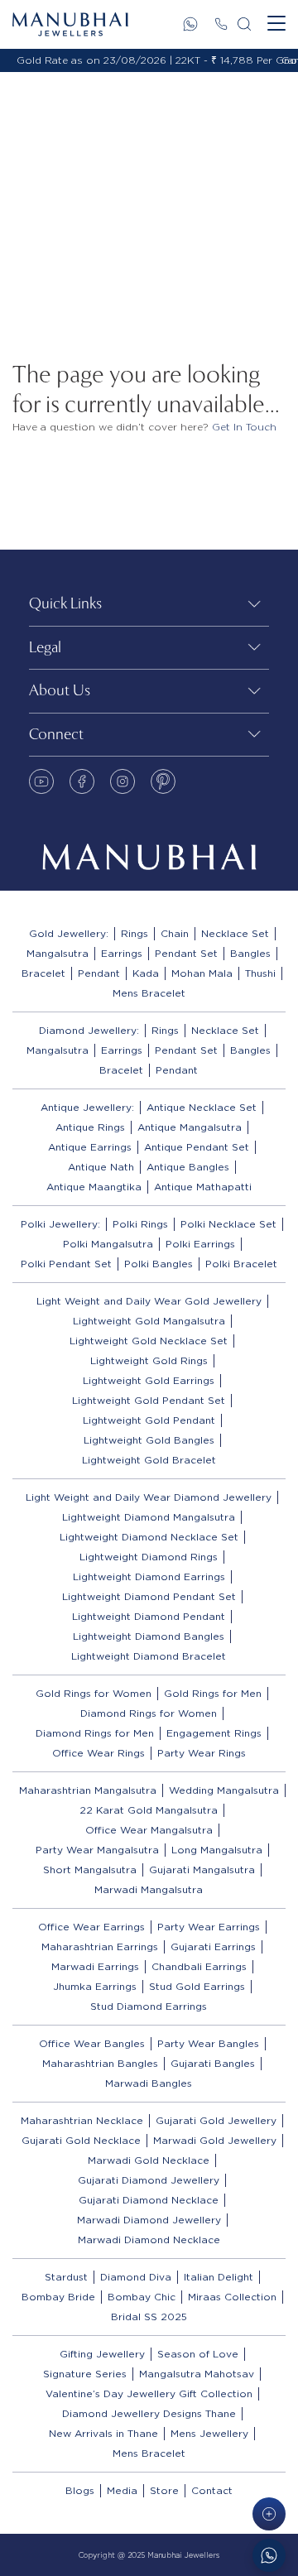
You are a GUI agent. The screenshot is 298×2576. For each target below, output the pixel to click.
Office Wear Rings (99, 1753)
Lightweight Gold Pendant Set (149, 1400)
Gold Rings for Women (94, 1693)
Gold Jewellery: (69, 933)
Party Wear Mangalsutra (97, 1850)
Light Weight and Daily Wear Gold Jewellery (149, 1301)
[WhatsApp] (190, 24)
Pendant (99, 973)
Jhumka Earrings (95, 1986)
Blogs (80, 2490)
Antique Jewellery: (87, 1107)
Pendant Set (186, 953)
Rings (135, 933)
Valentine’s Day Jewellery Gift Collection (149, 2393)
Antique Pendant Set (197, 1147)
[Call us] (221, 24)
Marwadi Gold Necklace (149, 2160)
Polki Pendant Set (66, 1264)
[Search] (244, 24)
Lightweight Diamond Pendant (149, 1616)
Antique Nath (101, 1167)
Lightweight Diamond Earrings (149, 1576)
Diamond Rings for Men (95, 1733)
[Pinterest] (163, 781)
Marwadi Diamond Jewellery (149, 2220)
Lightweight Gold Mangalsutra (149, 1321)
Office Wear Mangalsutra (149, 1830)
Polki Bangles (159, 1264)
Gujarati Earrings (213, 1946)
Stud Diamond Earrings (149, 2006)
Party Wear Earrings (209, 1927)
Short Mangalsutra (90, 1870)
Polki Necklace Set (228, 1224)
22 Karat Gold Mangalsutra (149, 1810)
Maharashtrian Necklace (82, 2120)
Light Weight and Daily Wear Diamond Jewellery (149, 1497)
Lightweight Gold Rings (149, 1360)
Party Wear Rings (202, 1753)
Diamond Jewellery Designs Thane (149, 2413)
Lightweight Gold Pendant (149, 1420)
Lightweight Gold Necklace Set (149, 1341)
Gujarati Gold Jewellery (216, 2120)
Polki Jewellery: (60, 1224)
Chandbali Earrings (199, 1966)
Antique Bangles (188, 1167)
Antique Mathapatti (203, 1187)
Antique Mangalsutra (190, 1127)
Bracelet (43, 973)
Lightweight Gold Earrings (149, 1380)
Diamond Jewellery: (89, 1030)
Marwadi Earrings (95, 1966)
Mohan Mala (202, 973)
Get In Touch (244, 427)
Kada (146, 973)
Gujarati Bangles (213, 2063)
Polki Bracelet (241, 1264)
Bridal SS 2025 (149, 2316)
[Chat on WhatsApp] (269, 2555)
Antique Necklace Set (202, 1107)
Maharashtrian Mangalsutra (88, 1790)
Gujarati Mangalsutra (202, 1870)
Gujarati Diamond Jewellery (149, 2180)
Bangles (250, 953)
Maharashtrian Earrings (100, 1946)
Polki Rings (140, 1224)
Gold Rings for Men (213, 1693)
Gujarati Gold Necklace (81, 2140)
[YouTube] (41, 781)
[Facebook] (82, 781)
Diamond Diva (136, 2277)
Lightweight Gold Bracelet (149, 1460)
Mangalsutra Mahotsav (197, 2374)
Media (122, 2490)
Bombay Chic (142, 2297)
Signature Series (85, 2374)
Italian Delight (219, 2277)
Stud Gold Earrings (197, 1986)
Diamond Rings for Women (149, 1713)
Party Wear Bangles (208, 2043)
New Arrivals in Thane (103, 2433)
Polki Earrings (200, 1244)
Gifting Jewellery (102, 2354)
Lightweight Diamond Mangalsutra (149, 1517)
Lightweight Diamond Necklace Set (149, 1537)
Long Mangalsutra (217, 1850)
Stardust (66, 2277)
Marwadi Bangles (149, 2083)
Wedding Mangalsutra (224, 1790)
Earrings (122, 953)
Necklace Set (235, 933)
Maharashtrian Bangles (100, 2063)
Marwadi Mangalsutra (149, 1889)
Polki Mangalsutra (108, 1244)
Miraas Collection (232, 2297)
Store (164, 2490)
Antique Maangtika (94, 1187)
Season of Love (198, 2354)
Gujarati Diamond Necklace (149, 2200)
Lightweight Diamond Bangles (149, 1636)
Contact (212, 2490)
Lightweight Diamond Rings (149, 1557)
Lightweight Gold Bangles (149, 1440)
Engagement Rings (214, 1733)
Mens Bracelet (149, 993)
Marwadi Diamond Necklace (149, 2240)
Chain (175, 933)
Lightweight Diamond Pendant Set (149, 1596)
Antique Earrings (90, 1147)
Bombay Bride (58, 2297)
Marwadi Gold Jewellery (215, 2140)
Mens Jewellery (209, 2433)
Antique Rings (90, 1127)
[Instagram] (123, 781)
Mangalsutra (58, 953)
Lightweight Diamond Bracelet (149, 1656)
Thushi (260, 973)
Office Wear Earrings (91, 1927)
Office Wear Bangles (92, 2043)
